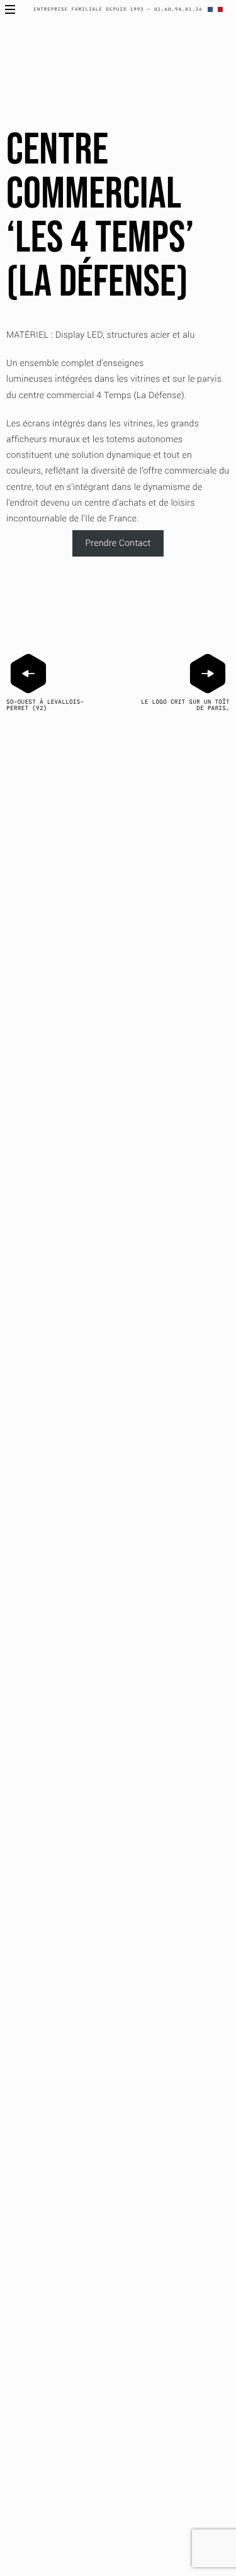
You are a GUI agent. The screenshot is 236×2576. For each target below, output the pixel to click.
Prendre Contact (118, 543)
